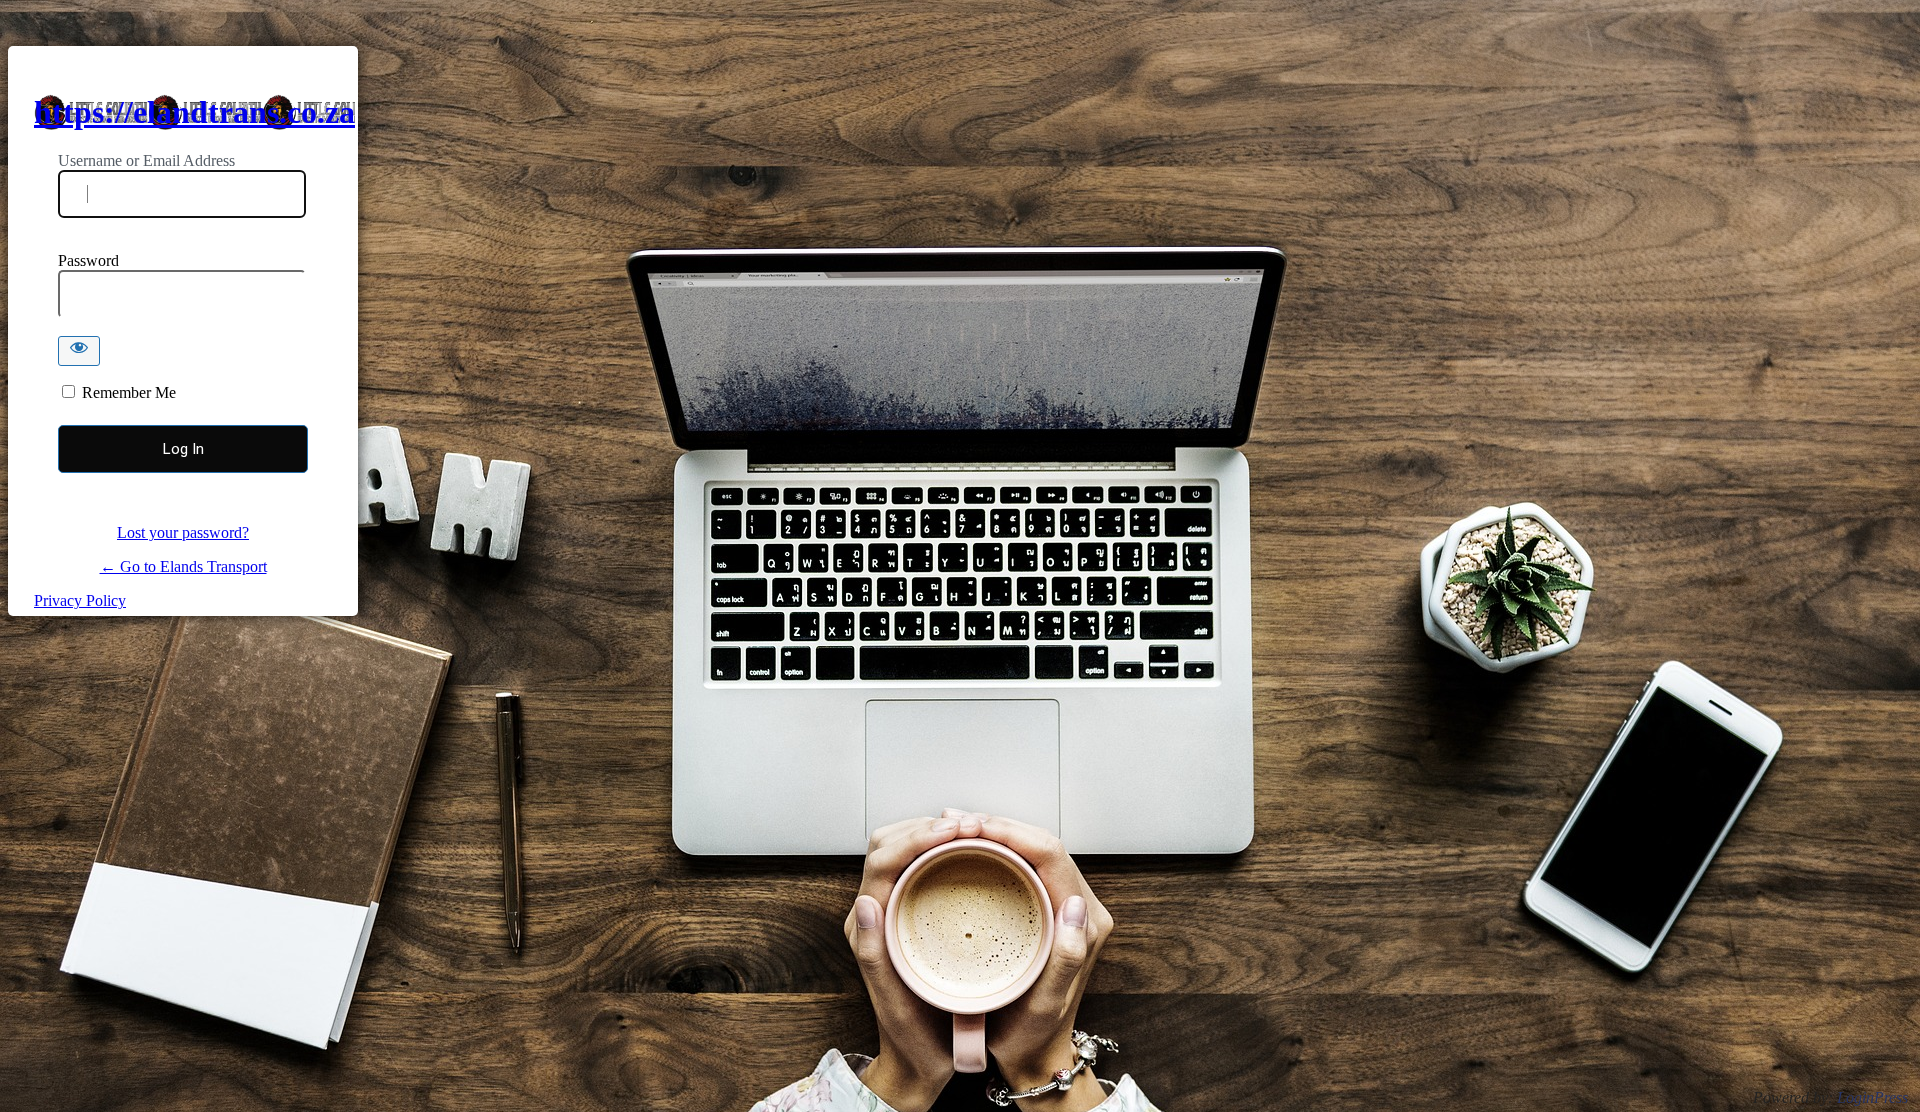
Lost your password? (183, 532)
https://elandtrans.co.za (194, 112)
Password (88, 260)
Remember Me (129, 392)
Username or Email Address (146, 160)
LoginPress (1872, 1097)
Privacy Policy (80, 600)
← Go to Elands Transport (183, 566)
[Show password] (79, 351)
